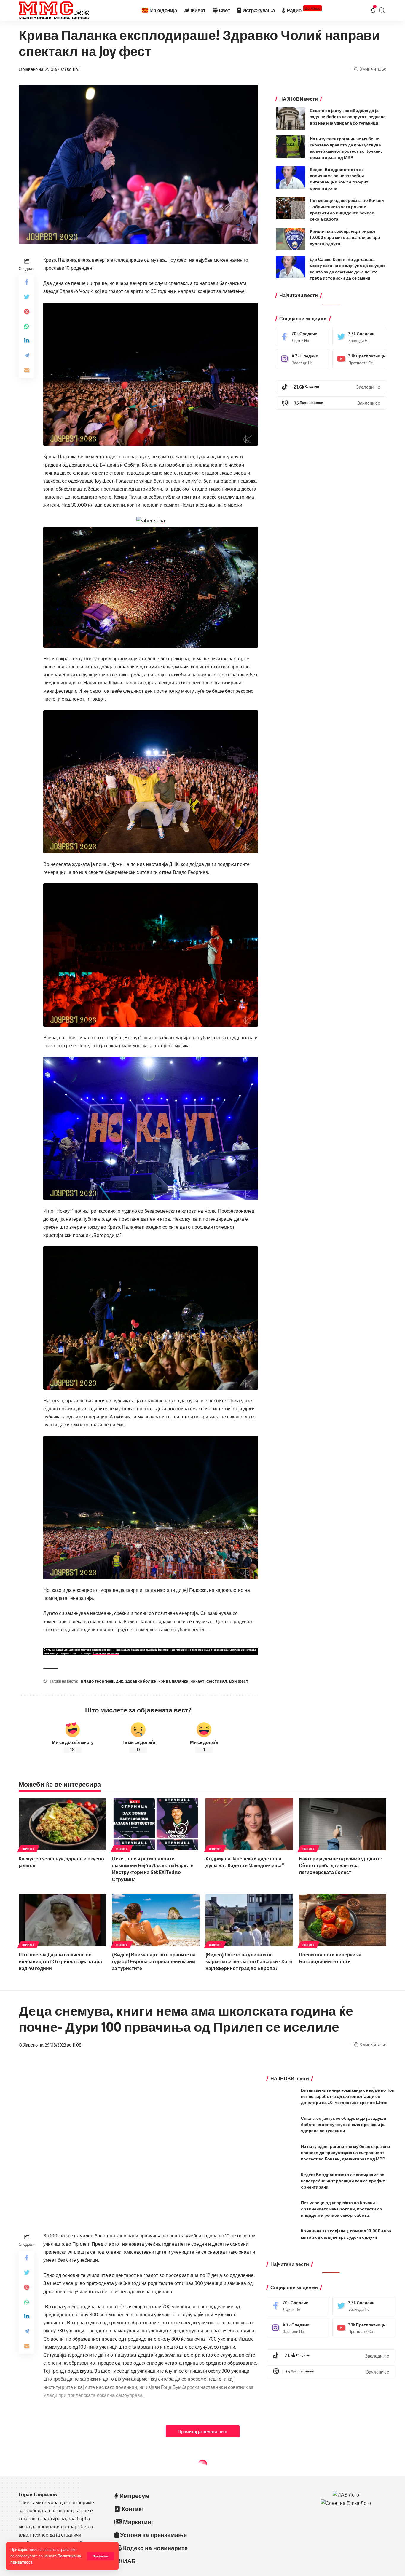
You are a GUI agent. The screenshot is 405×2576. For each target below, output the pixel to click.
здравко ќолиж (141, 1681)
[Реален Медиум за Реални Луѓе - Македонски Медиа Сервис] (54, 10)
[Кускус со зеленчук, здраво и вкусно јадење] (62, 1824)
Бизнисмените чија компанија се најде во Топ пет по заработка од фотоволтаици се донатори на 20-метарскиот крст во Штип (348, 2096)
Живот (28, 1849)
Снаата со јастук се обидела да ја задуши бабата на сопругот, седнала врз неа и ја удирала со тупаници (348, 117)
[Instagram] (303, 359)
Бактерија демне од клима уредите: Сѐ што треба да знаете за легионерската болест (340, 1865)
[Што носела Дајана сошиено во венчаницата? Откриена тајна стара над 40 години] (62, 1920)
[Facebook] (303, 337)
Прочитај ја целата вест (203, 2431)
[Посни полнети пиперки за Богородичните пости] (343, 1920)
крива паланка (173, 1681)
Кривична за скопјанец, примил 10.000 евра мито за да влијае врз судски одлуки (345, 237)
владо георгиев (97, 1681)
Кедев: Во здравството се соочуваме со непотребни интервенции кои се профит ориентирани (343, 2181)
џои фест (239, 1681)
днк (119, 1681)
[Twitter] (359, 337)
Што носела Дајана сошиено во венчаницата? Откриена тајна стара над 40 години (60, 1961)
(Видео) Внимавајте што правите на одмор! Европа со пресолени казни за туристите (154, 1961)
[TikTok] (331, 387)
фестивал (217, 1681)
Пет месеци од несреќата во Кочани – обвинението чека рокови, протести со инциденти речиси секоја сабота (342, 2209)
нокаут (197, 1681)
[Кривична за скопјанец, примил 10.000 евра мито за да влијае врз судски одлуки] (291, 239)
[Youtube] (359, 359)
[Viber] (331, 403)
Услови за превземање (106, 1653)
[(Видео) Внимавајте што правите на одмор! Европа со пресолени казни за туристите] (156, 1920)
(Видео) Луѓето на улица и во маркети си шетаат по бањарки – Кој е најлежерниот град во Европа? (249, 1961)
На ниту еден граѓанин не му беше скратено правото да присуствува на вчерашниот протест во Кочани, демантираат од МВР (346, 2153)
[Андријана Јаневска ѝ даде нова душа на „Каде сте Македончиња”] (249, 1824)
